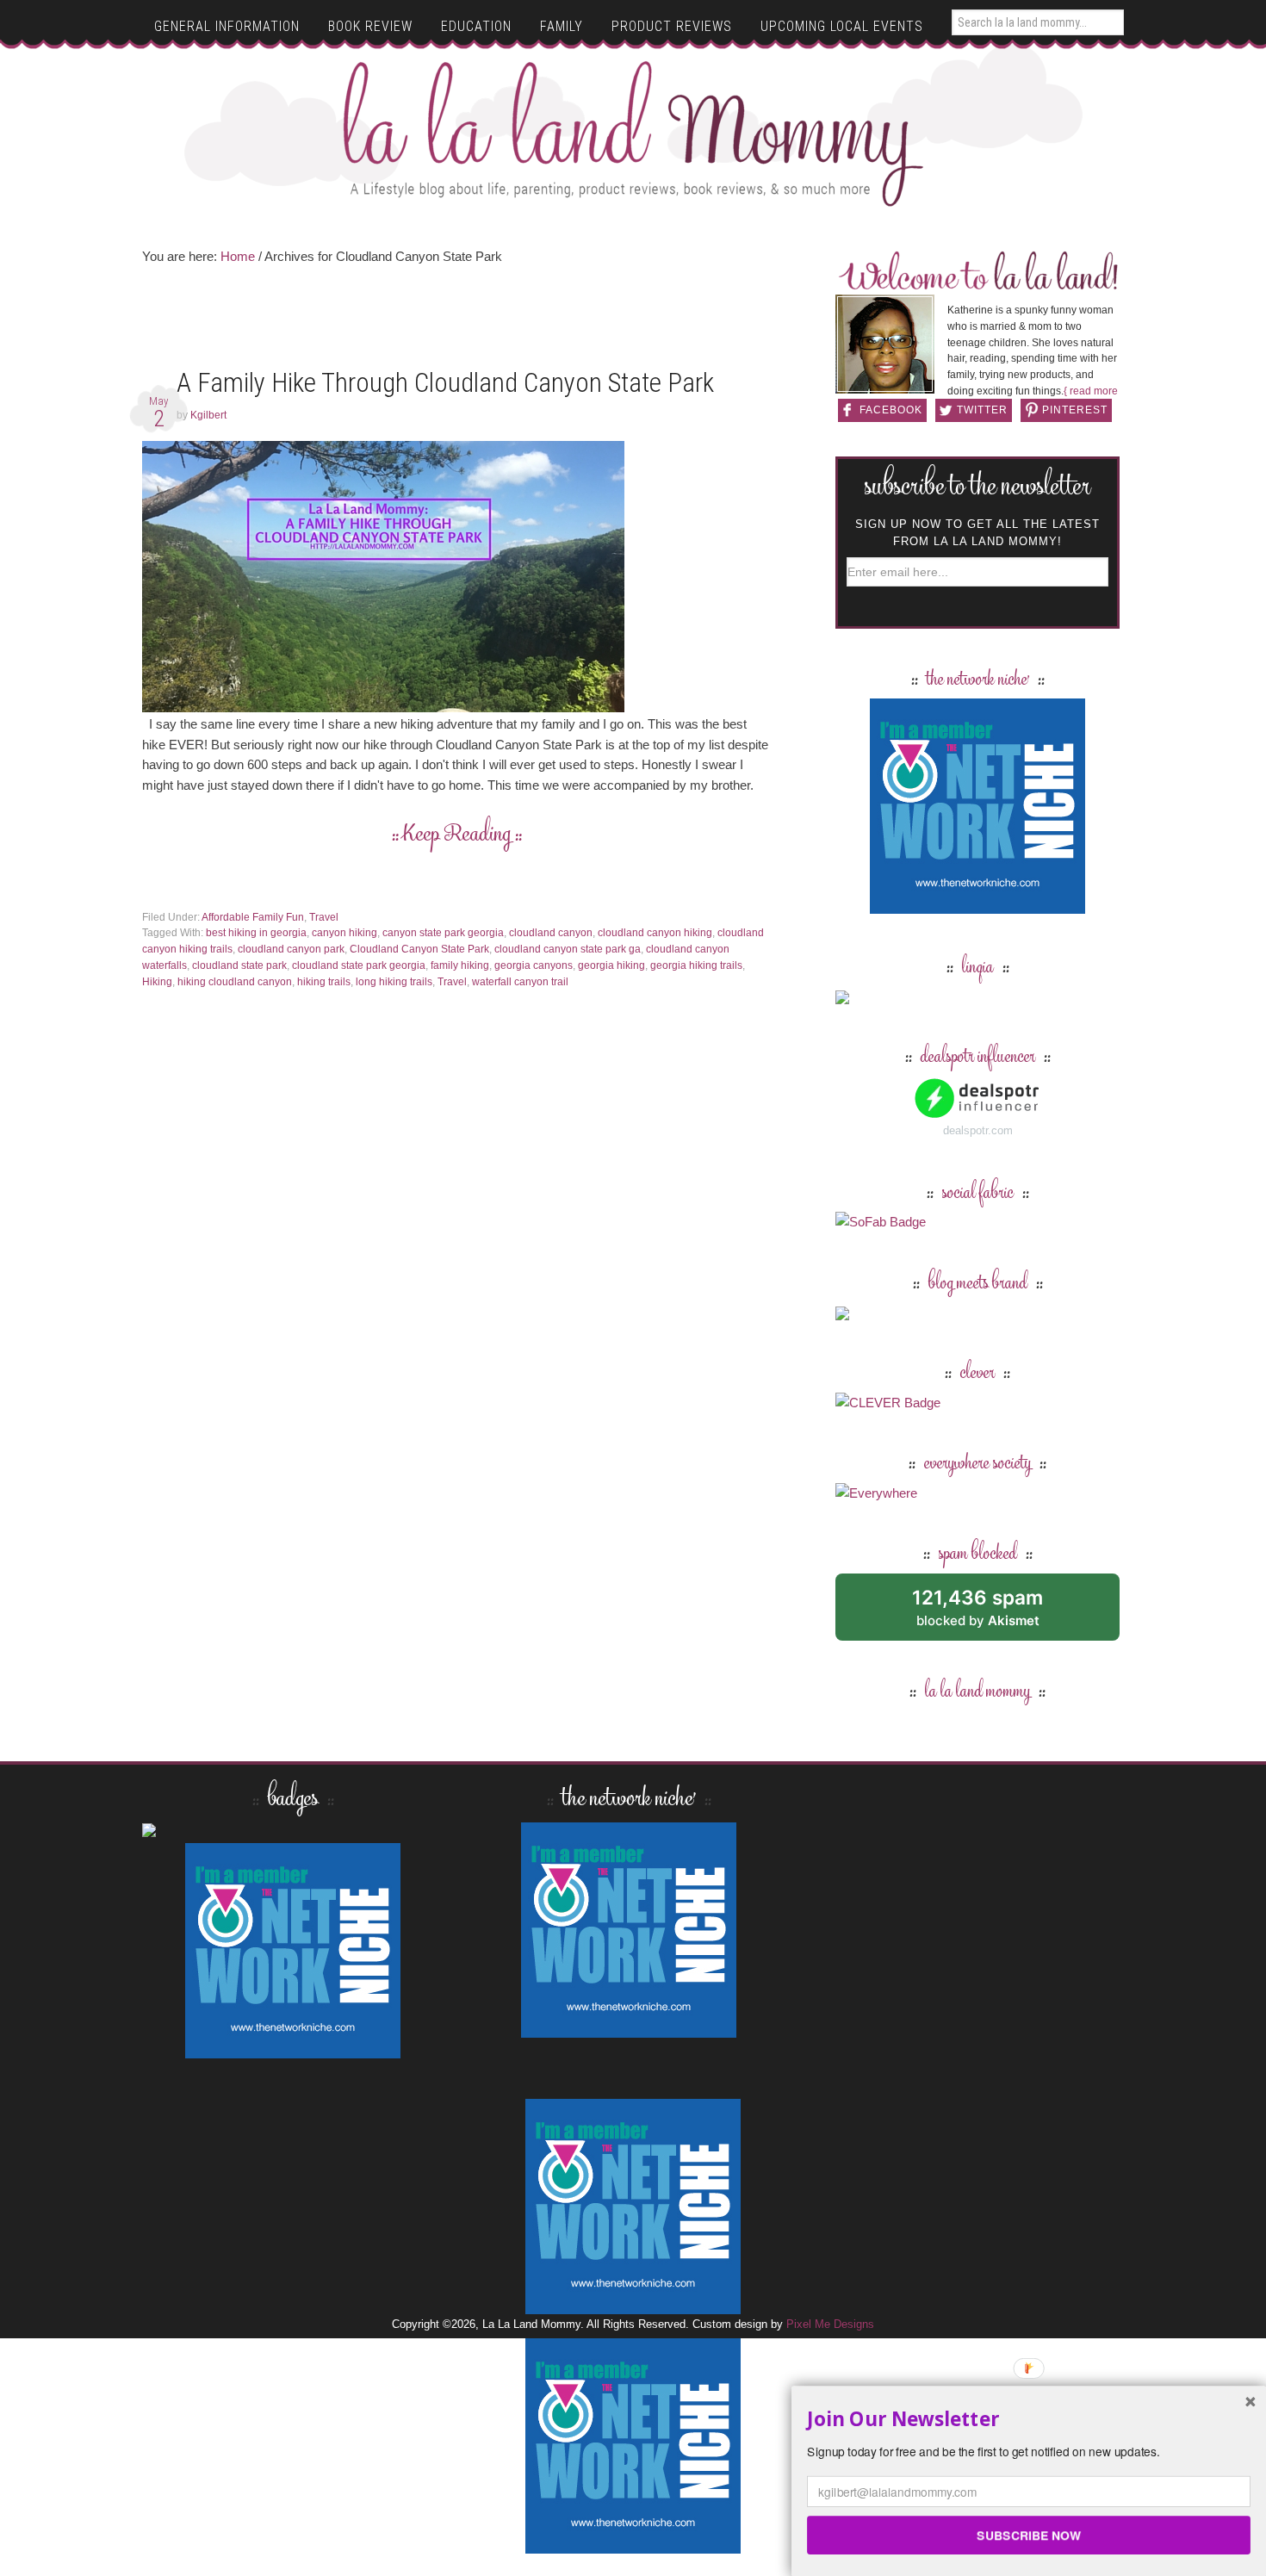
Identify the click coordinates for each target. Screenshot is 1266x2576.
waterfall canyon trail (520, 982)
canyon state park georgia (443, 933)
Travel (324, 917)
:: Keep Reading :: (457, 835)
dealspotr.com (978, 1130)
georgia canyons (534, 965)
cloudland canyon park (291, 949)
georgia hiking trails (696, 965)
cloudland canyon (551, 933)
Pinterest (1075, 410)
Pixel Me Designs (830, 2324)
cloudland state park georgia (359, 965)
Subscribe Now (1029, 2535)
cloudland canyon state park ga (568, 949)
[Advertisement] (456, 322)
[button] (1029, 2419)
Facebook (891, 410)
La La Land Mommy (633, 133)
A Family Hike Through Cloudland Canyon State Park (445, 383)
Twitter (982, 410)
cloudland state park (239, 965)
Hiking (157, 982)
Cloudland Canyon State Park (419, 949)
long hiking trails (394, 982)
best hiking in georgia (256, 933)
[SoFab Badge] (881, 1222)
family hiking (460, 965)
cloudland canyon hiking (655, 933)
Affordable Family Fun (253, 917)
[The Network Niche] (977, 906)
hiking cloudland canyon (235, 982)
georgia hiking (611, 965)
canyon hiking (344, 933)
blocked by (997, 1614)
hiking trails (324, 982)
